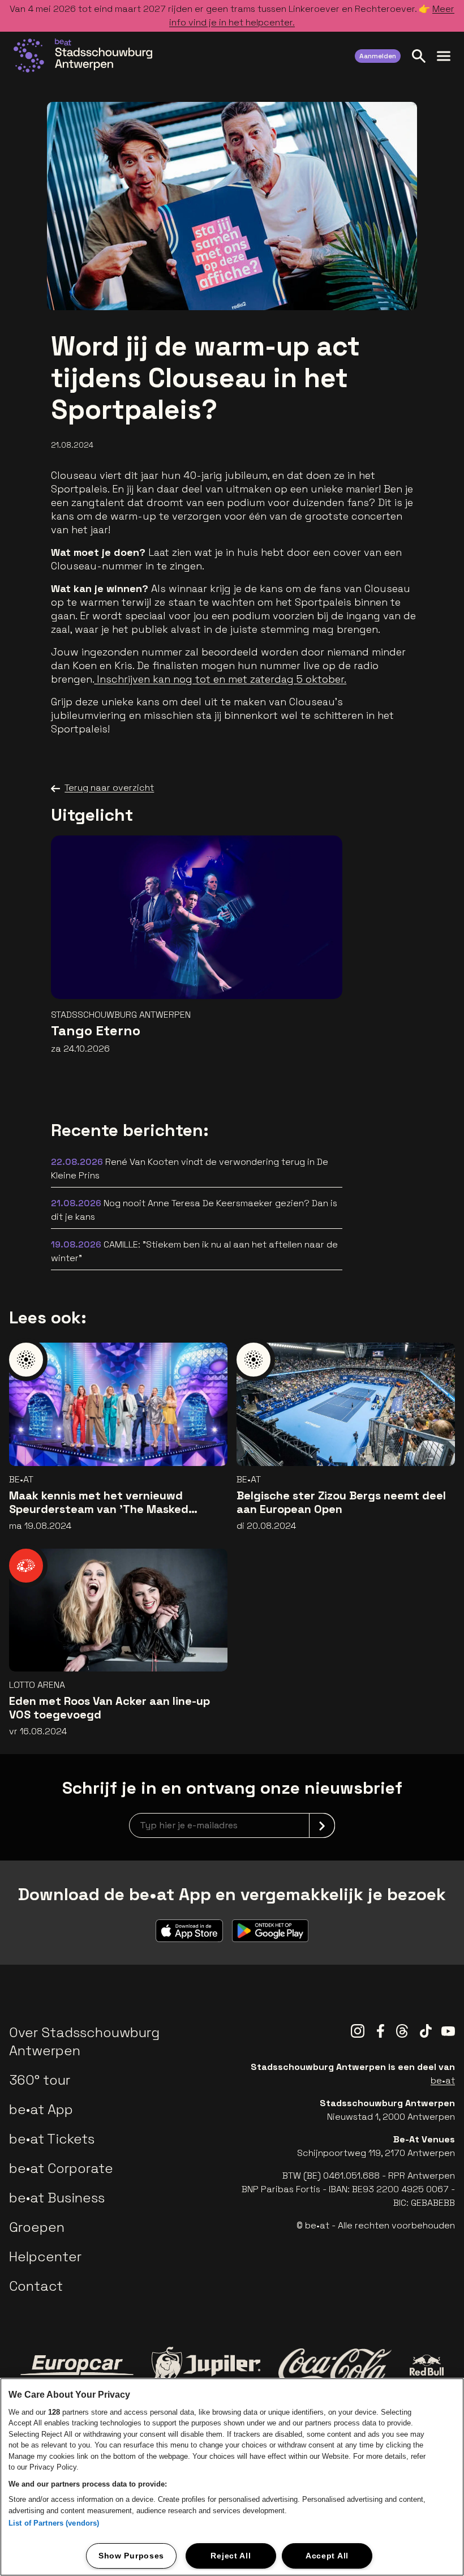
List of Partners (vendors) (54, 2523)
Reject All (231, 2556)
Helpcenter (45, 2256)
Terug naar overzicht (109, 788)
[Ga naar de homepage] (83, 55)
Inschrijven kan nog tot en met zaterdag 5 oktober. (220, 679)
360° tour (40, 2080)
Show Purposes (131, 2556)
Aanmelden (378, 56)
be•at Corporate (61, 2168)
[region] (232, 2477)
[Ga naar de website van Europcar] (77, 2365)
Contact (36, 2286)
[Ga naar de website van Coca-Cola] (335, 2365)
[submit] (322, 1825)
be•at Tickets (52, 2139)
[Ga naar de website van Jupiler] (206, 2365)
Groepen (37, 2227)
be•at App (41, 2109)
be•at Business (57, 2198)
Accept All (327, 2556)
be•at (443, 2080)
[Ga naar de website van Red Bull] (427, 2365)
